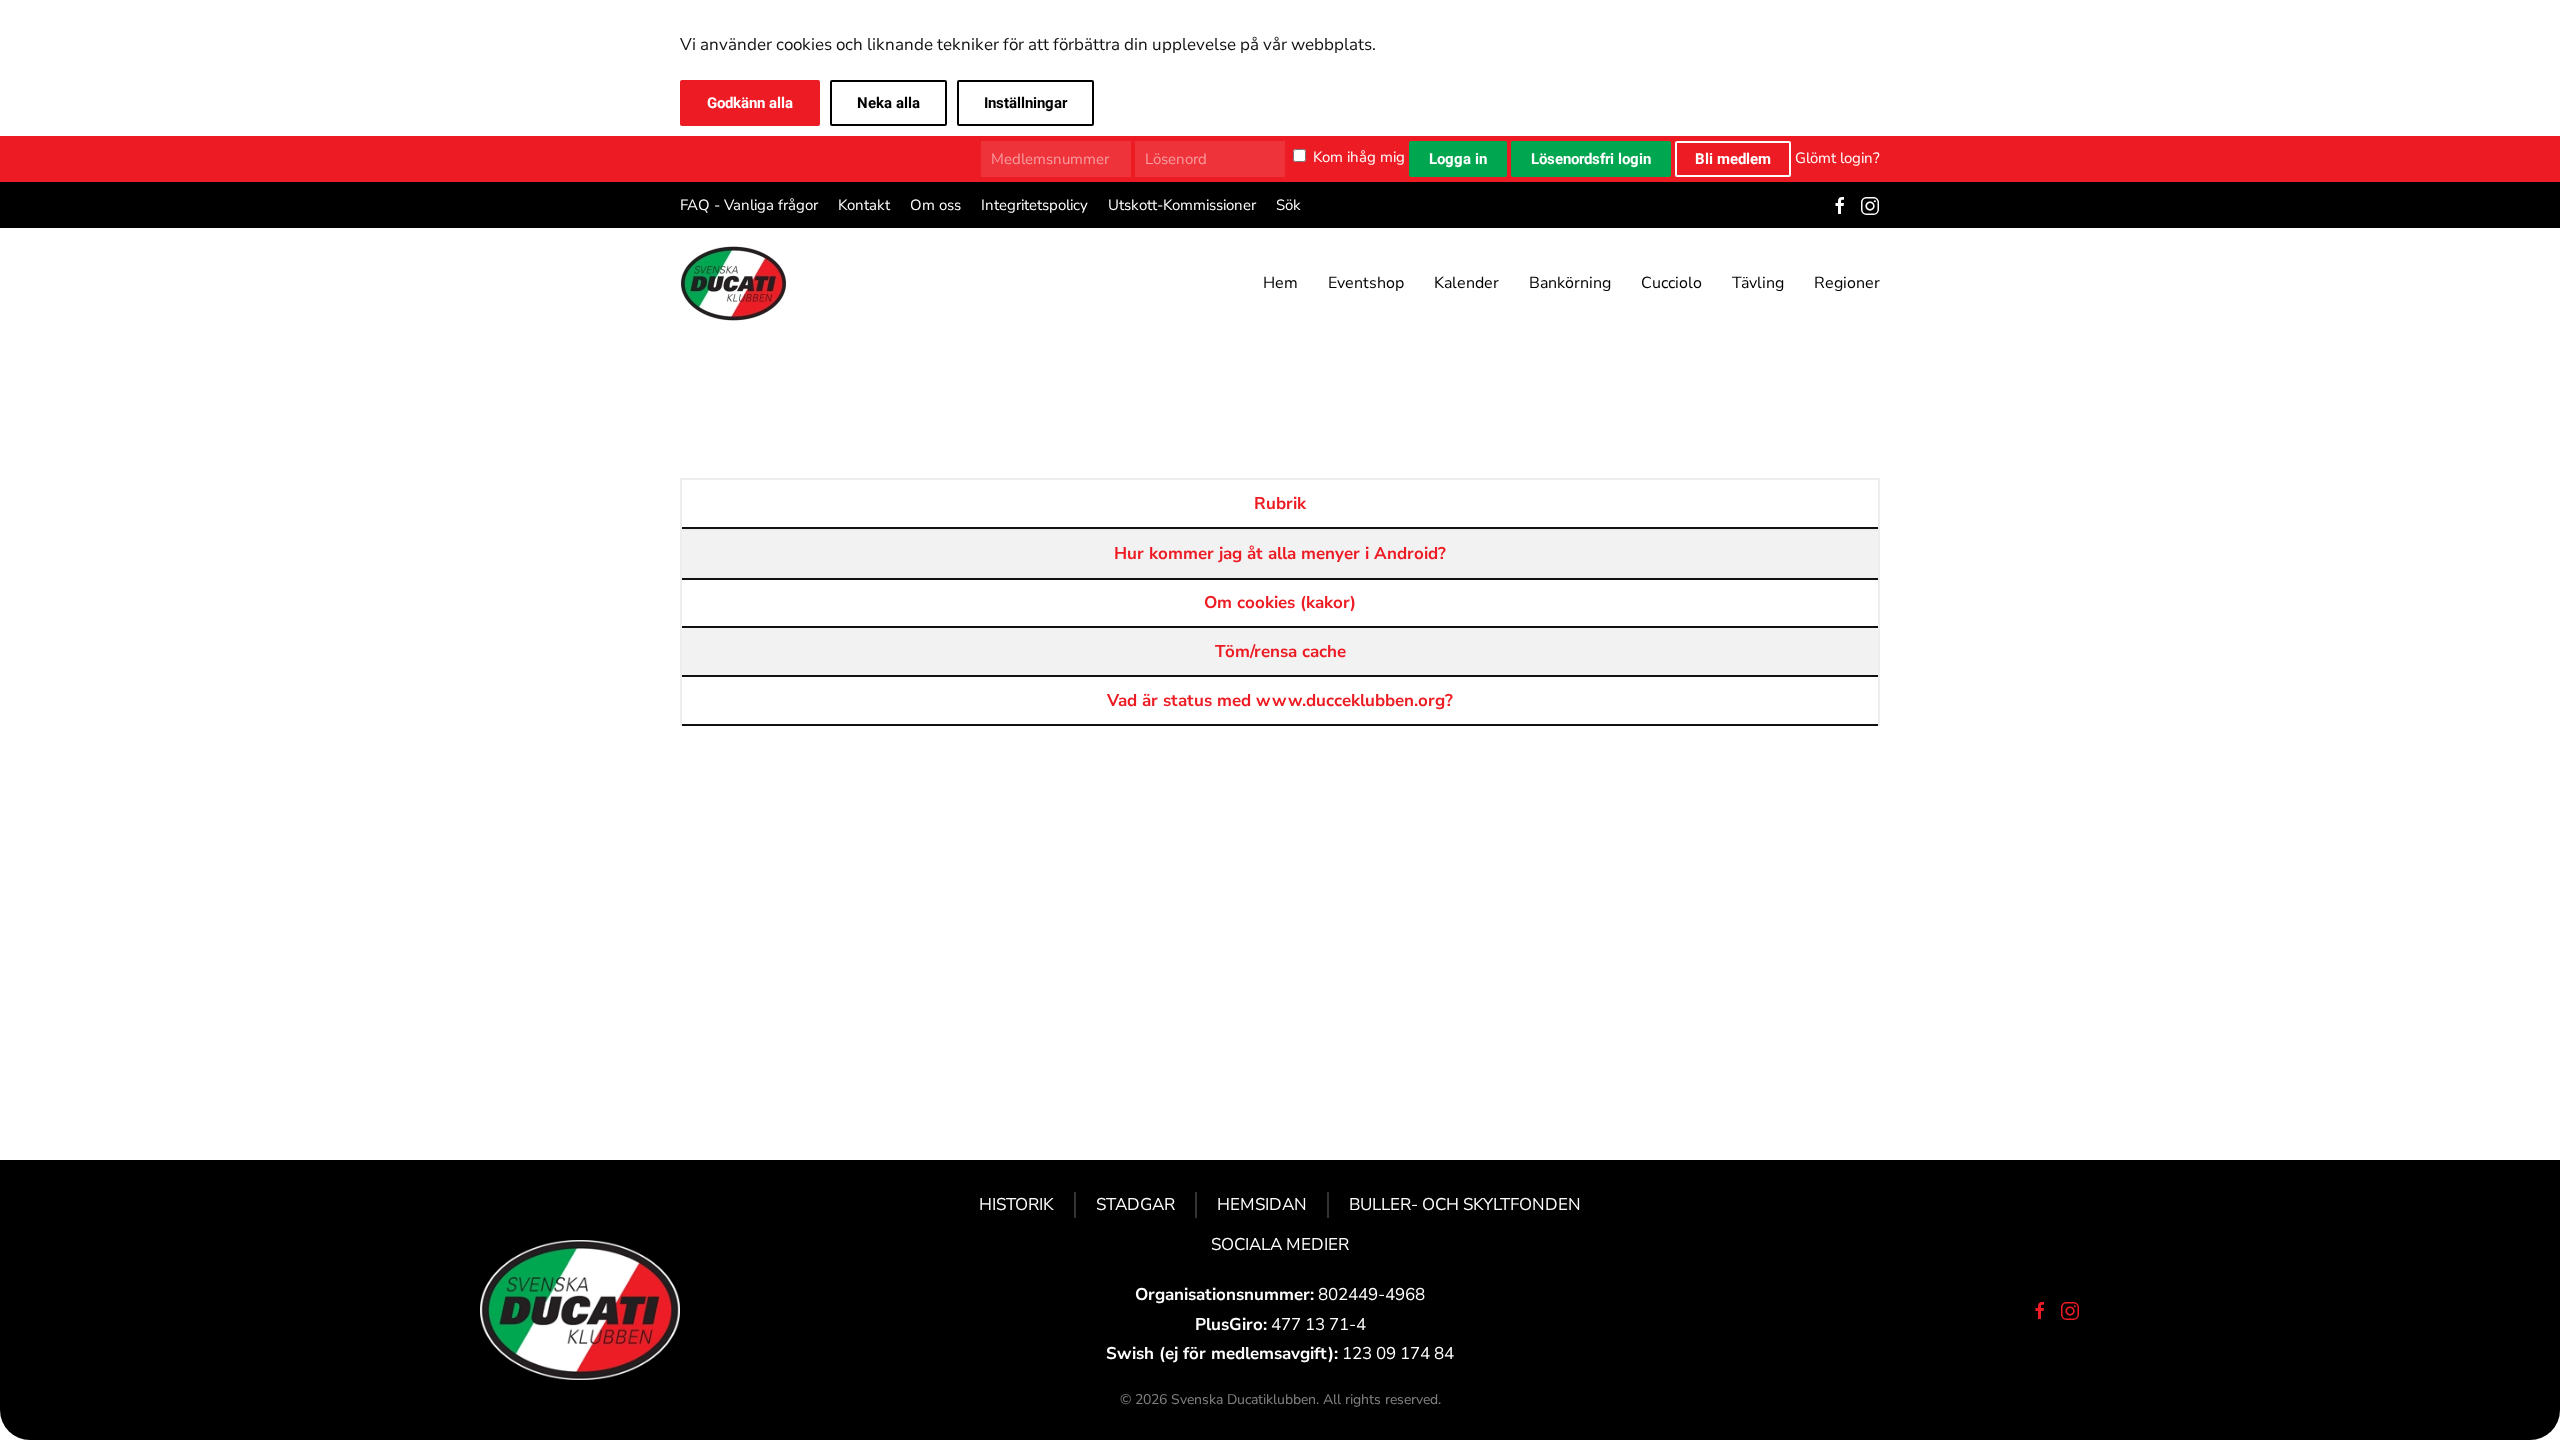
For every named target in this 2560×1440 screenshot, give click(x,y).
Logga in (1458, 159)
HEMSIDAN (1262, 1204)
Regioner (1847, 283)
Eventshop (1366, 283)
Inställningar (1025, 103)
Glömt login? (1837, 157)
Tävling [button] (1758, 283)
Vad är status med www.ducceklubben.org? (1280, 700)
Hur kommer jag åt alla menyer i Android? (1280, 553)
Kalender (1466, 283)
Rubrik (1280, 503)
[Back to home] (733, 283)
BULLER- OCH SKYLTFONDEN (1465, 1204)
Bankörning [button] (1570, 283)
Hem (1280, 283)
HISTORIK (1016, 1204)
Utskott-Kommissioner (1182, 205)
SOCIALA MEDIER (1280, 1244)
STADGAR (1135, 1204)
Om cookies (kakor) (1280, 602)
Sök (1288, 205)
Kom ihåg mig (1359, 157)
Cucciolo (1671, 283)
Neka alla (888, 103)
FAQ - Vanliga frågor (749, 205)
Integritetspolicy (1034, 205)
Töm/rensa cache (1280, 651)
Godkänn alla (750, 103)
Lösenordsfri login (1591, 159)
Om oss (935, 205)
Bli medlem (1733, 159)
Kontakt (864, 205)
